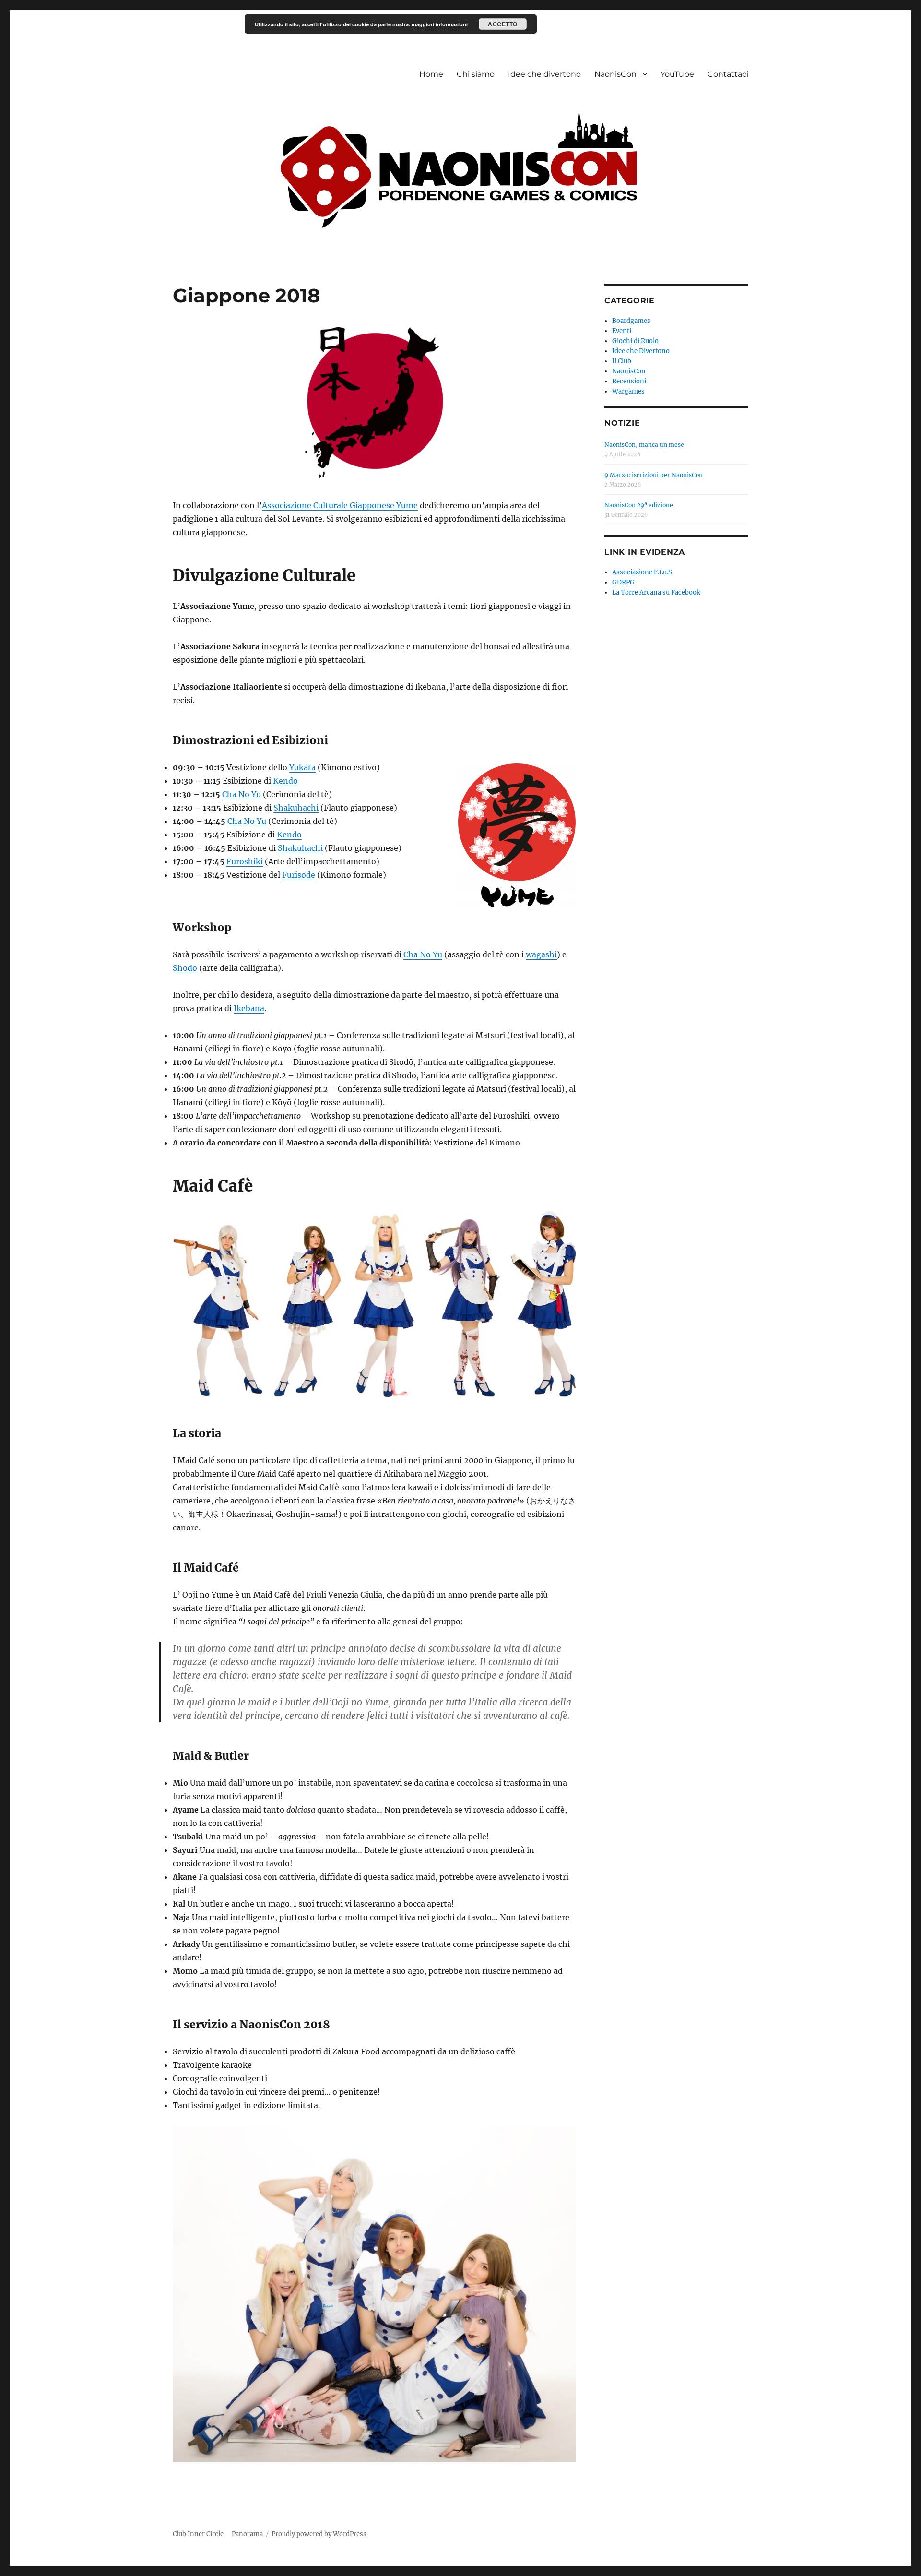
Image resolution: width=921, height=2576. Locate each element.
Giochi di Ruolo (635, 341)
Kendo (285, 781)
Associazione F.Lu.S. (643, 572)
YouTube (677, 74)
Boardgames (631, 321)
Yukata (302, 767)
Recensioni (629, 381)
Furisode (299, 875)
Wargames (628, 391)
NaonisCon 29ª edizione (639, 505)
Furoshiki (245, 861)
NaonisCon (615, 74)
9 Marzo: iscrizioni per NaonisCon (654, 475)
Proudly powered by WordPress (319, 2534)
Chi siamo (476, 74)
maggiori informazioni (440, 24)
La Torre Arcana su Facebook (656, 592)
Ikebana (249, 1008)
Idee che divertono (544, 74)
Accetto (503, 24)
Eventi (622, 331)
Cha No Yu (242, 794)
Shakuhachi (296, 808)
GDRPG (623, 582)
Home (431, 74)
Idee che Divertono (641, 351)
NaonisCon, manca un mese (644, 445)
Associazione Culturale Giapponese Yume (340, 505)
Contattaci (728, 74)
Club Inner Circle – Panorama (218, 2534)
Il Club (622, 361)
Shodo (185, 968)
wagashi (541, 954)
